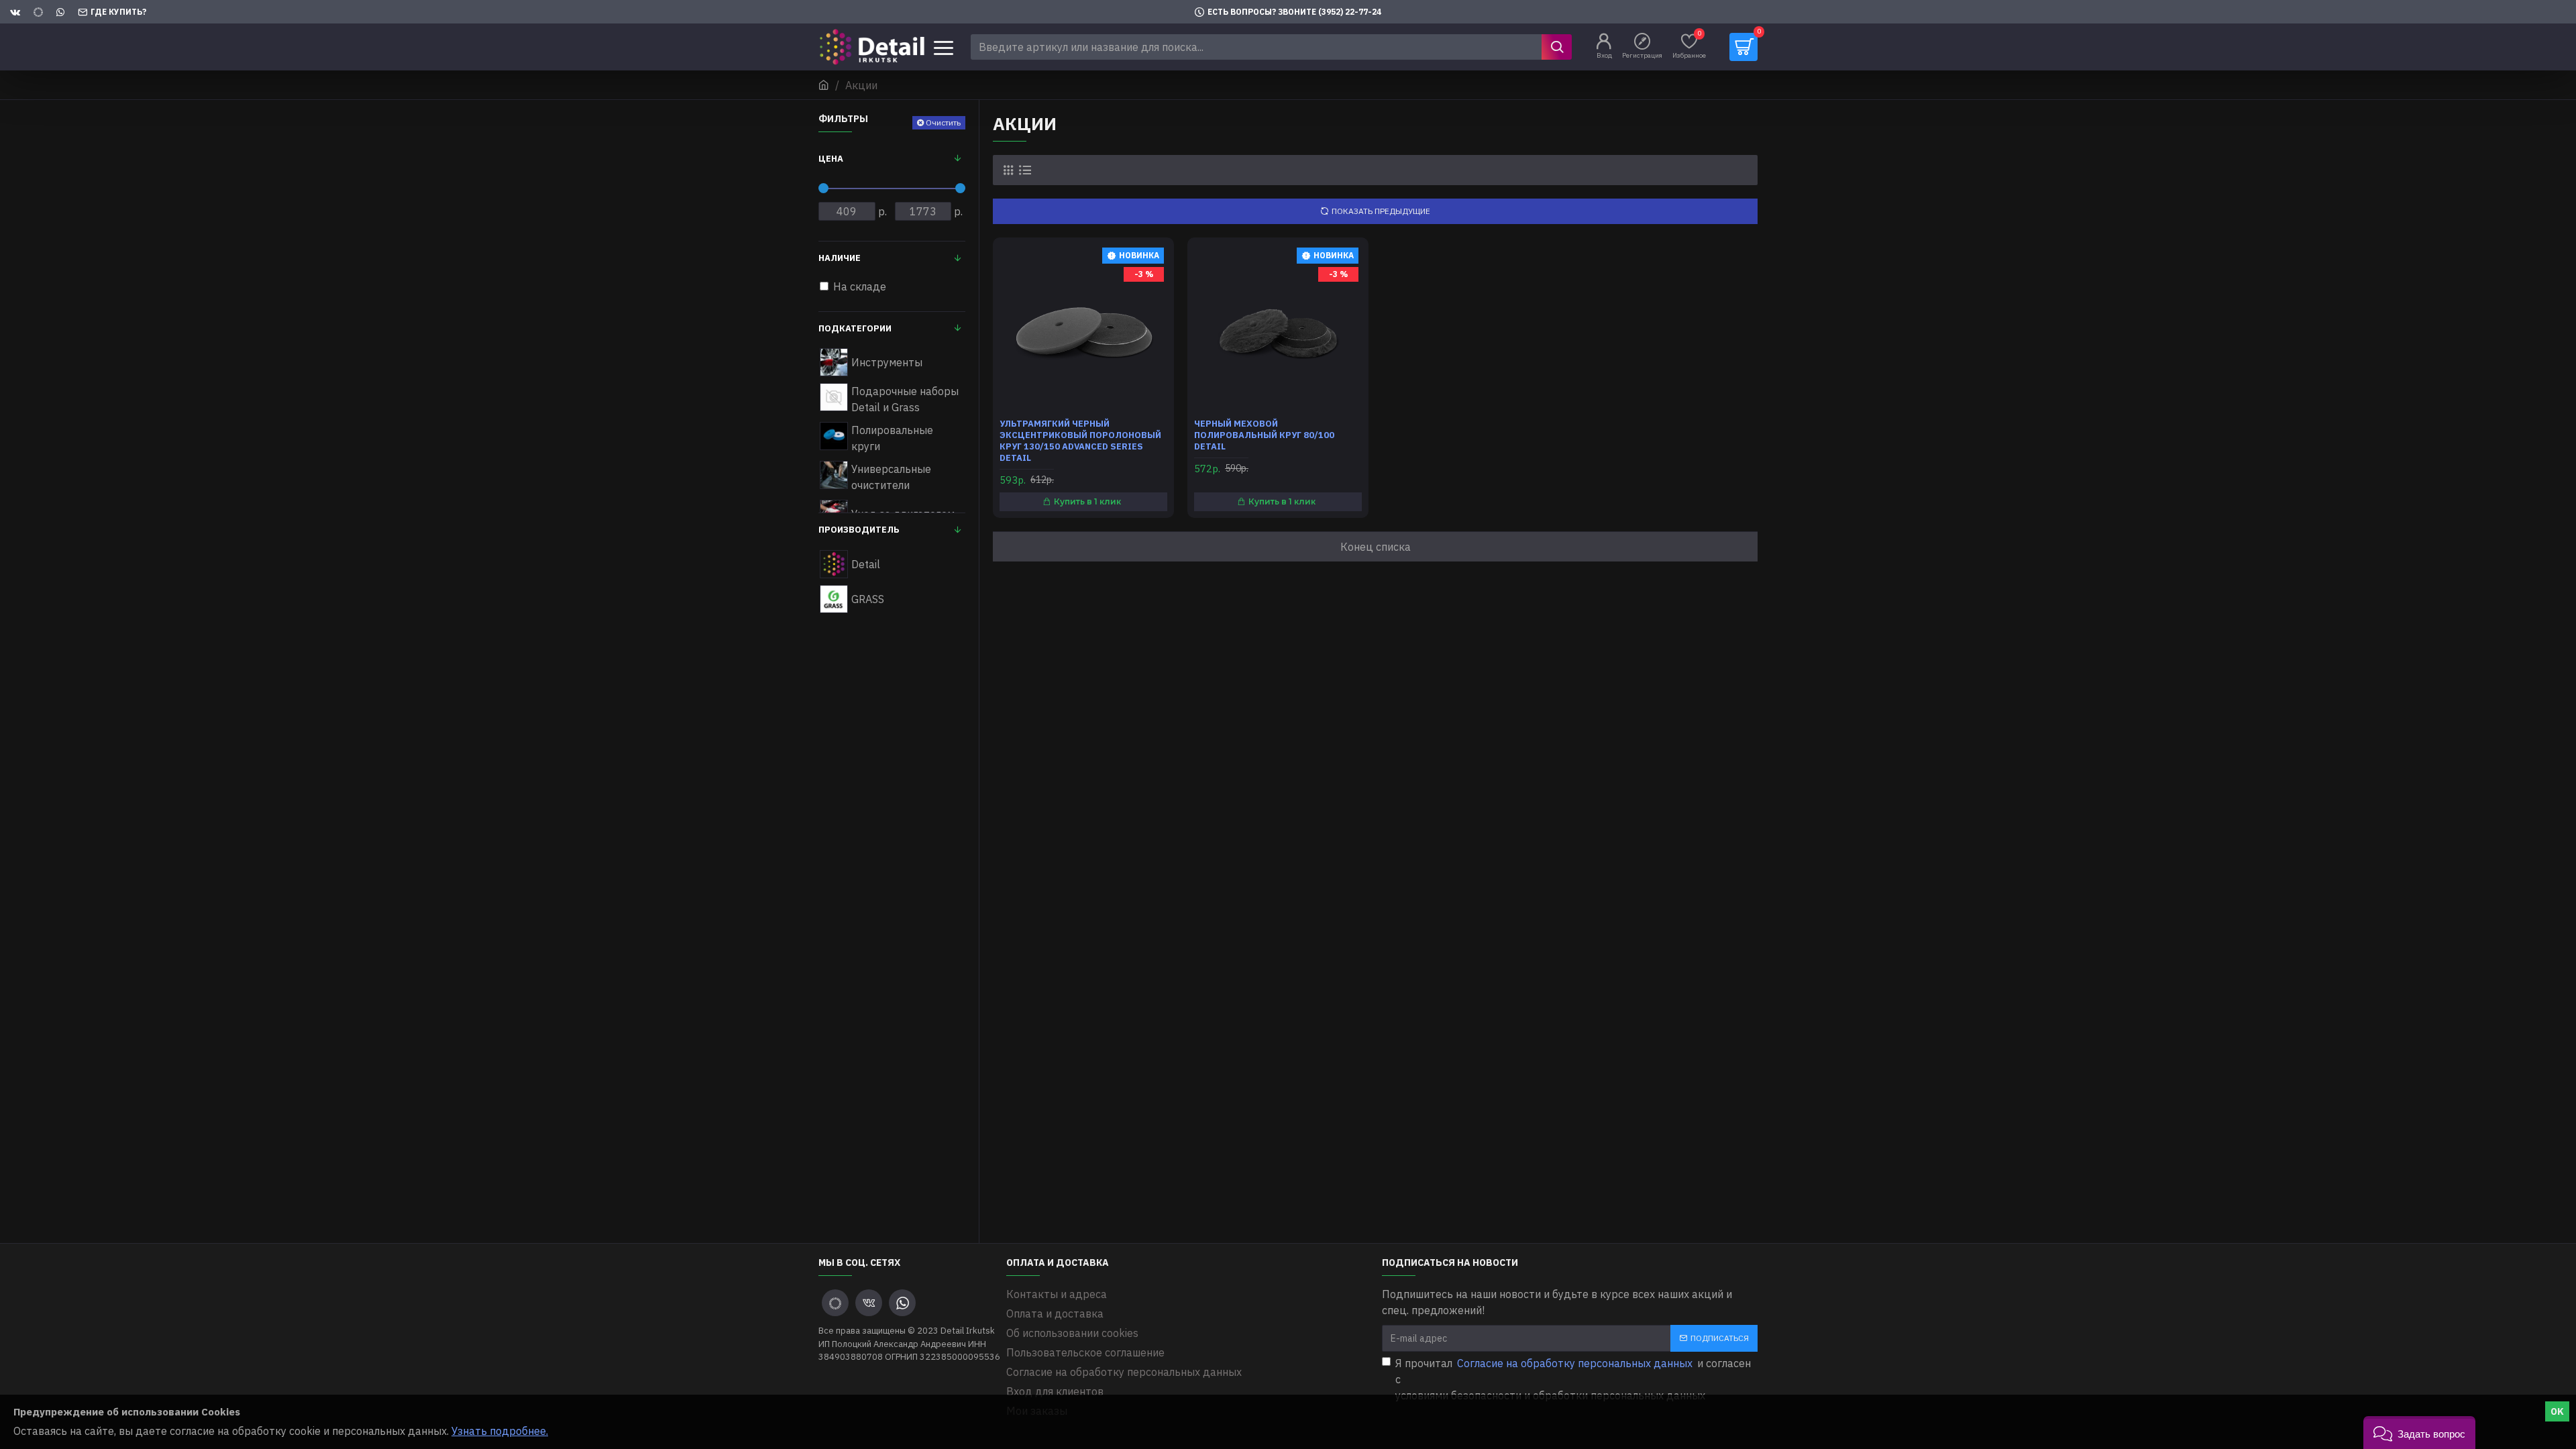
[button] (2419, 1433)
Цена (831, 159)
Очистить (943, 122)
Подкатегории (855, 328)
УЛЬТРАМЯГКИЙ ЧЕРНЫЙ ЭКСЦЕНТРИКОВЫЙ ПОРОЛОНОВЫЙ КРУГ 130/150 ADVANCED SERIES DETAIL (1080, 441)
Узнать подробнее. (500, 1431)
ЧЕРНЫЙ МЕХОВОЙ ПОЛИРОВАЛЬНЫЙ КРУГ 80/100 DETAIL (1264, 435)
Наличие (840, 258)
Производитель (859, 530)
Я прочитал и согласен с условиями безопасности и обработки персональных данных (1573, 1379)
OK (2557, 1411)
